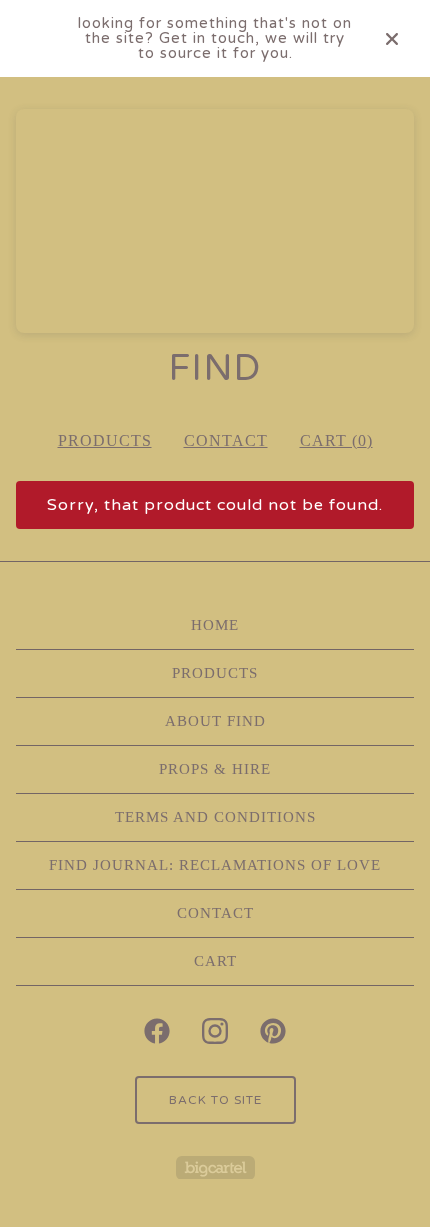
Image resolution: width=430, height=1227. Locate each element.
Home (215, 625)
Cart (215, 961)
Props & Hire (215, 769)
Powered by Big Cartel (215, 1167)
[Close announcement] (392, 39)
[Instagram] (215, 1031)
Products (105, 440)
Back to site (215, 1100)
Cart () (336, 440)
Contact (226, 440)
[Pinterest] (273, 1031)
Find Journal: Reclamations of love (215, 865)
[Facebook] (157, 1031)
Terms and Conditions (215, 817)
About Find (215, 721)
